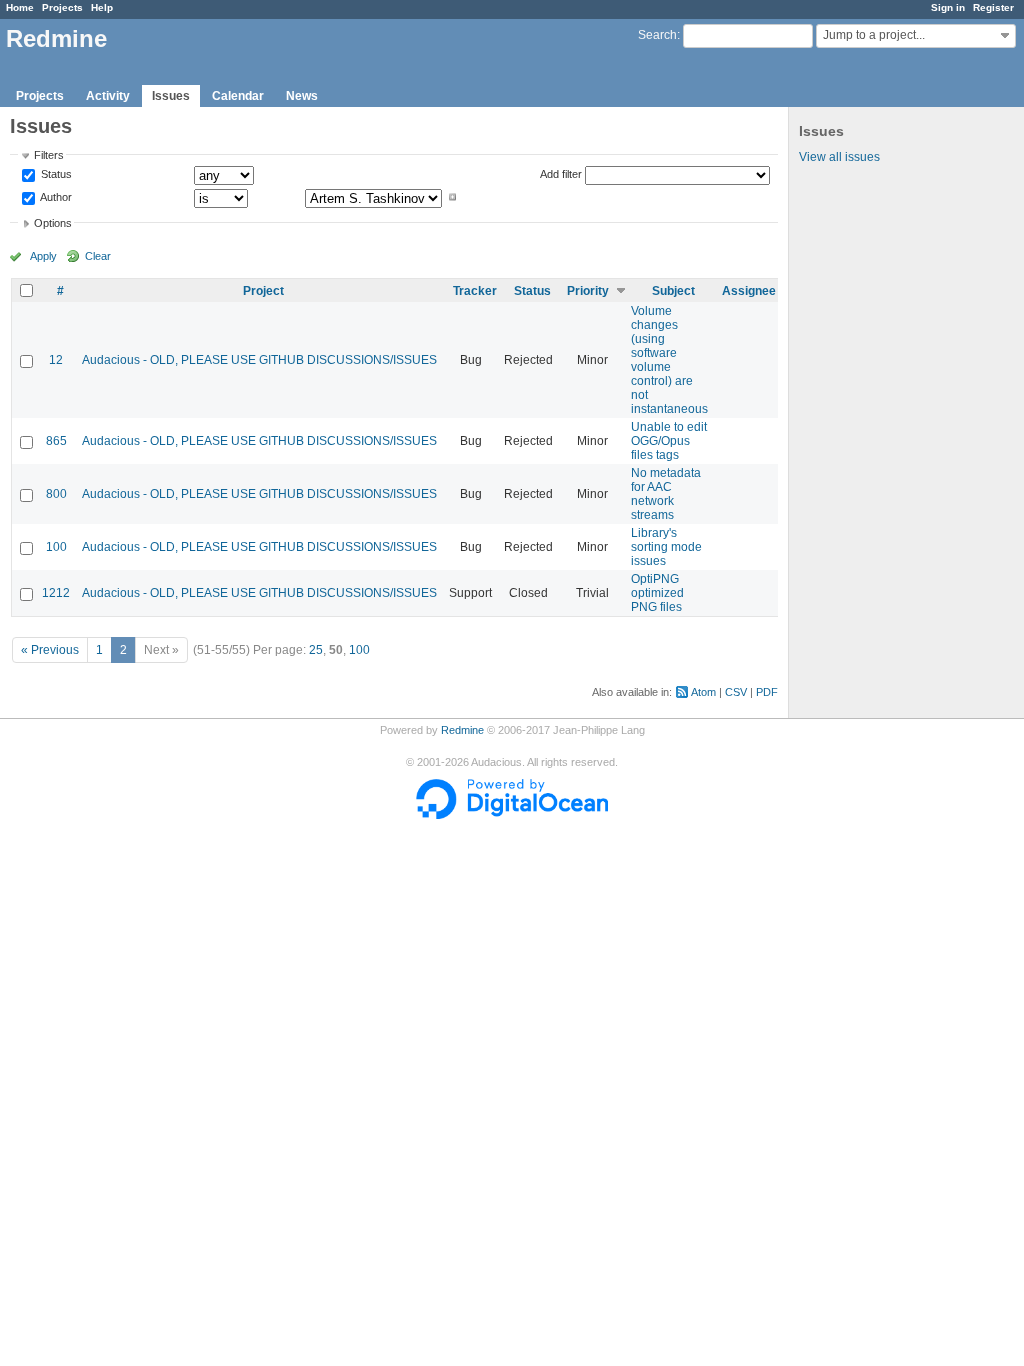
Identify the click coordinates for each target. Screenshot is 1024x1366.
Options (53, 223)
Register (993, 7)
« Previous (50, 650)
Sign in (948, 7)
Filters (49, 155)
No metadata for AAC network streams (666, 494)
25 (316, 650)
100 (56, 547)
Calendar (238, 96)
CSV (736, 692)
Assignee (749, 291)
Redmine (462, 730)
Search (657, 35)
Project (263, 291)
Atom (703, 692)
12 (56, 360)
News (302, 96)
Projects (62, 7)
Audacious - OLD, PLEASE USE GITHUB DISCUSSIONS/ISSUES (259, 360)
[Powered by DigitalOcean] (512, 815)
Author (55, 197)
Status (55, 175)
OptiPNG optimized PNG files (657, 593)
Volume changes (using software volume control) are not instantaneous (669, 360)
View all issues (839, 157)
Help (102, 7)
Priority (588, 291)
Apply (43, 256)
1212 (56, 593)
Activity (108, 96)
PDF (767, 692)
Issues (171, 96)
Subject (673, 291)
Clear (98, 256)
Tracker (475, 291)
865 (56, 441)
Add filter (561, 174)
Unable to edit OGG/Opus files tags (669, 441)
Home (20, 7)
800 (56, 494)
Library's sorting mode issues (666, 547)
